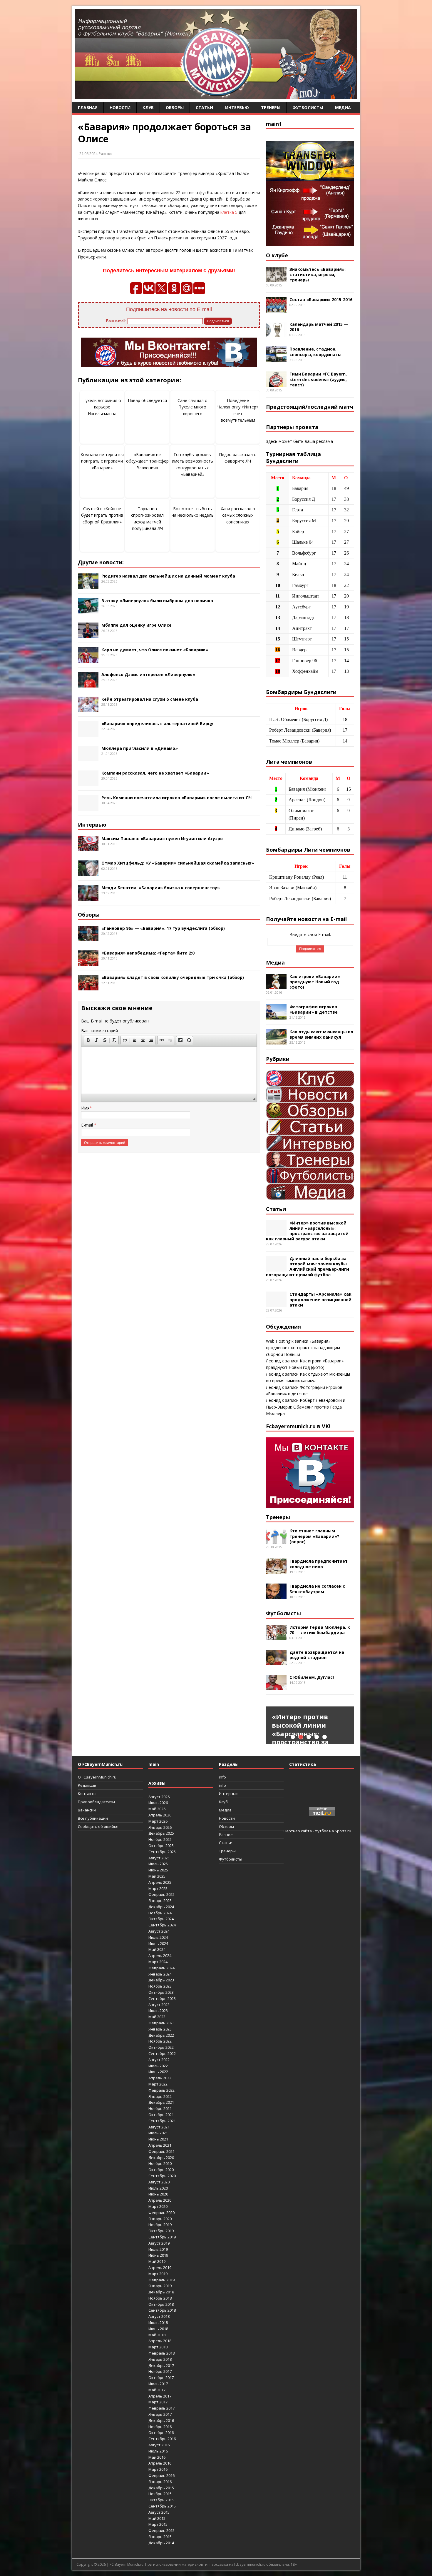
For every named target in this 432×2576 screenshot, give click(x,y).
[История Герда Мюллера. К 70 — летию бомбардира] (276, 1637)
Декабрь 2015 (161, 2488)
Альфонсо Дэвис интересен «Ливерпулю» (148, 674)
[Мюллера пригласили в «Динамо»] (88, 758)
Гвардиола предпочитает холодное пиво (319, 1564)
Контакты (87, 1793)
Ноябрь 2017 (160, 2371)
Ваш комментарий (99, 1031)
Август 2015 (159, 2512)
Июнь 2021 (158, 2139)
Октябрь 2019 (161, 2231)
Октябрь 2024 (161, 1919)
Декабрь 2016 (161, 2420)
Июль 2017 (158, 2384)
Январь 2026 (160, 1827)
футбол (322, 1831)
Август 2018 (159, 2316)
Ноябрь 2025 (160, 1839)
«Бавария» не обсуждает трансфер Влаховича (147, 461)
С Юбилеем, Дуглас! (312, 1677)
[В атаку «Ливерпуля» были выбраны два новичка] (88, 610)
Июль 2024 (158, 1937)
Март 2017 (158, 2402)
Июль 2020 (158, 2188)
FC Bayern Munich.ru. (127, 2564)
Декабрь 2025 (161, 1833)
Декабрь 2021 (161, 2102)
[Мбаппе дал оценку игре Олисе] (88, 635)
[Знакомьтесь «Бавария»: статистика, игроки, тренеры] (276, 279)
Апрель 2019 (160, 2268)
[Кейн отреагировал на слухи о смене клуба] (88, 709)
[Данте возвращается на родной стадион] (276, 1662)
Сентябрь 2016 (162, 2439)
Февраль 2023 (161, 2023)
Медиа (343, 107)
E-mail (88, 1125)
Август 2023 (159, 2005)
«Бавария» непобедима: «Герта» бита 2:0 (148, 953)
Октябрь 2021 (161, 2115)
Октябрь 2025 (161, 1846)
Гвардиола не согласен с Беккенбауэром (317, 1589)
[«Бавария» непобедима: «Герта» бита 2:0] (88, 962)
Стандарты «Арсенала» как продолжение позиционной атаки (320, 1299)
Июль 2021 (158, 2133)
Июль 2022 (158, 2066)
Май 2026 (157, 1809)
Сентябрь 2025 (162, 1852)
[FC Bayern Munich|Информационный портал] (216, 95)
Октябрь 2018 (161, 2304)
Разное (106, 154)
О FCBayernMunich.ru (97, 1777)
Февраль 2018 (161, 2353)
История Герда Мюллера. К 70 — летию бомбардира (320, 1630)
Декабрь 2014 (161, 2543)
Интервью (237, 107)
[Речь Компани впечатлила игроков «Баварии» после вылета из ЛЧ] (88, 807)
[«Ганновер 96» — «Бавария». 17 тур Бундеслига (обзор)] (88, 938)
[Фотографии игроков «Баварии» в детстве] (276, 1016)
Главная (88, 107)
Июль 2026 (158, 1803)
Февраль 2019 (161, 2280)
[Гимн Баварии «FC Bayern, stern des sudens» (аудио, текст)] (276, 384)
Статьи (204, 107)
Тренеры (271, 107)
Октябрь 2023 (161, 1992)
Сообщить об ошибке (98, 1826)
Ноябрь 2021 (160, 2108)
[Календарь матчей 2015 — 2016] (276, 334)
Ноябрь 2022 (160, 2041)
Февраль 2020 (161, 2213)
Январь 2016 (160, 2482)
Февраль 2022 (161, 2090)
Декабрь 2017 (161, 2365)
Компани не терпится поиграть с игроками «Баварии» (102, 461)
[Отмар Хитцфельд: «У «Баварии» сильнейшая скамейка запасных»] (88, 873)
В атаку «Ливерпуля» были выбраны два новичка (157, 601)
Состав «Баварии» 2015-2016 (321, 300)
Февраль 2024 (161, 1968)
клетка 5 (229, 212)
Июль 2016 (158, 2451)
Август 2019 (159, 2243)
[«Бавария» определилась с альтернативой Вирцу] (88, 733)
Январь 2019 (160, 2286)
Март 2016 (158, 2469)
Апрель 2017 (160, 2396)
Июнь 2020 (158, 2194)
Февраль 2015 (161, 2530)
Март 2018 (158, 2347)
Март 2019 (158, 2274)
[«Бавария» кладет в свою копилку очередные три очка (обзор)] (88, 987)
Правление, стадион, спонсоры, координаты (315, 352)
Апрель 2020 (160, 2200)
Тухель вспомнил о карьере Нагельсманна (102, 407)
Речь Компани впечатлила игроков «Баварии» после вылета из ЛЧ (176, 798)
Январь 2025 (160, 1901)
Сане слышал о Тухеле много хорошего (192, 407)
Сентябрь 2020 (162, 2176)
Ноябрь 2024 (160, 1913)
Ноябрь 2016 (160, 2427)
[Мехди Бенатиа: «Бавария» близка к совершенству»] (88, 897)
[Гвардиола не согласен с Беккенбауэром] (276, 1596)
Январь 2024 (160, 1974)
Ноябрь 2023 (160, 1986)
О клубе (277, 255)
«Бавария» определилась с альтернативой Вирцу (157, 724)
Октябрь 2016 (161, 2432)
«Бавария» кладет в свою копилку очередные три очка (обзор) (173, 977)
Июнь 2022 (158, 2072)
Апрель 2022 (160, 2078)
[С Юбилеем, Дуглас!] (276, 1687)
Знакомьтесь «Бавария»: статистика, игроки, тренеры (318, 275)
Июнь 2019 (158, 2255)
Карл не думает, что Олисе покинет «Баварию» (155, 650)
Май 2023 (157, 2017)
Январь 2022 (160, 2096)
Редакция (87, 1785)
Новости (120, 107)
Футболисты (308, 107)
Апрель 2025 (160, 1882)
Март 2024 (158, 1962)
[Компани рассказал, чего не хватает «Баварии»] (88, 783)
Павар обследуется (147, 400)
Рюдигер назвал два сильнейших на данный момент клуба (168, 576)
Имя (85, 1108)
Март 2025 (158, 1888)
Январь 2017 (160, 2414)
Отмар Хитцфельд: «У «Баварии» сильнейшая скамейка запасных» (178, 863)
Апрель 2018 (160, 2341)
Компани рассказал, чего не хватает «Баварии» (155, 773)
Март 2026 (158, 1821)
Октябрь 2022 (161, 2047)
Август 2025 (159, 1858)
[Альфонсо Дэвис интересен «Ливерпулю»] (88, 684)
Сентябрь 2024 (162, 1925)
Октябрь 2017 (161, 2378)
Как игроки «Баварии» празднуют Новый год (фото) (315, 982)
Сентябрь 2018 (162, 2310)
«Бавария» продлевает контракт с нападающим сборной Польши (303, 1348)
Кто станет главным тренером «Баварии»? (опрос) (314, 1536)
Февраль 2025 (161, 1894)
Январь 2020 (160, 2219)
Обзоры (175, 107)
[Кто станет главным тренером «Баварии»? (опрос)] (276, 1540)
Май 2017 (157, 2390)
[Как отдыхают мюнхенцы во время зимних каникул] (276, 1041)
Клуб (148, 107)
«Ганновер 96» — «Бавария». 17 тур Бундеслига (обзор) (163, 928)
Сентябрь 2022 (162, 2053)
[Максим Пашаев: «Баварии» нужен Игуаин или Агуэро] (88, 848)
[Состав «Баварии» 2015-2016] (276, 309)
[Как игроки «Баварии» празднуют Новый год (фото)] (276, 986)
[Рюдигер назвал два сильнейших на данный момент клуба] (88, 585)
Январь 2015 (160, 2537)
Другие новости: (101, 562)
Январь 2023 (160, 2029)
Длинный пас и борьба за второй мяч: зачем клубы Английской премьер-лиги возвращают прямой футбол (308, 1267)
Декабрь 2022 (161, 2035)
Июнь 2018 (158, 2329)
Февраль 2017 (161, 2408)
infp (222, 1785)
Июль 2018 (158, 2323)
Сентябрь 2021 (162, 2121)
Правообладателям (96, 1802)
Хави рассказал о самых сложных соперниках (238, 515)
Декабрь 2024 (161, 1907)
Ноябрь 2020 (160, 2163)
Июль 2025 (158, 1864)
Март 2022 (158, 2084)
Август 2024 (159, 1931)
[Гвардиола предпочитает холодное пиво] (276, 1571)
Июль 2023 (158, 2011)
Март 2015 (158, 2524)
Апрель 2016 (160, 2463)
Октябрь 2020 (161, 2170)
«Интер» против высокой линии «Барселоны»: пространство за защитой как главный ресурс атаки (307, 1231)
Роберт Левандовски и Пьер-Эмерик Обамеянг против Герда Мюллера (306, 1407)
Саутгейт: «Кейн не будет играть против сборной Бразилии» (102, 515)
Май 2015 (157, 2518)
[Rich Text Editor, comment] (169, 1070)
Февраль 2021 (161, 2151)
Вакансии (87, 1810)
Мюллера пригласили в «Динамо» (140, 748)
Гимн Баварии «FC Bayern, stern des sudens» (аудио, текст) (318, 379)
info (222, 1777)
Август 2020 (159, 2182)
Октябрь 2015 (161, 2500)
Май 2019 (157, 2261)
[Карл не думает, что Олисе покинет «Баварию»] (88, 659)
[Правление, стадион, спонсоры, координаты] (276, 359)
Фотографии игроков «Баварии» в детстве (314, 1009)
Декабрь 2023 (161, 1980)
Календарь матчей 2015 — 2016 (319, 327)
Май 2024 (157, 1949)
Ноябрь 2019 (160, 2225)
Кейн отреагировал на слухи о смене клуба (150, 699)
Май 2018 (157, 2335)
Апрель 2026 (160, 1815)
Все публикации (93, 1818)
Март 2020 (158, 2206)
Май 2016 (157, 2457)
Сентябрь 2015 (162, 2506)
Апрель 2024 (160, 1956)
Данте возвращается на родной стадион (317, 1655)
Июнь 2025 (158, 1870)
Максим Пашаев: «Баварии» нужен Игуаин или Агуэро (162, 839)
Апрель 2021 (160, 2145)
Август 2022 (159, 2060)
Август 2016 (159, 2445)
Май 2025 (157, 1876)
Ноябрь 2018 (160, 2298)
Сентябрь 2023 (162, 1998)
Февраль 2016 (161, 2475)
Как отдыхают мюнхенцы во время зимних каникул (321, 1034)
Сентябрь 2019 (162, 2237)
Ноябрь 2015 (160, 2494)
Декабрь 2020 (161, 2158)
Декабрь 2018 (161, 2292)
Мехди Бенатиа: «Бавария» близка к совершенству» (161, 888)
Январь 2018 (160, 2359)
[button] (88, 1040)
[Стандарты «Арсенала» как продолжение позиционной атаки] (276, 1304)
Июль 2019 (158, 2249)
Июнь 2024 (158, 1943)
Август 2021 (159, 2127)
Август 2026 (159, 1797)
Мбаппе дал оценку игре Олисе (137, 625)
